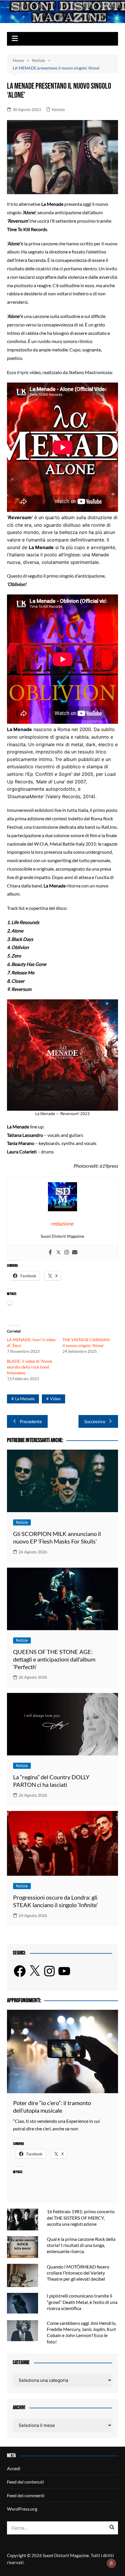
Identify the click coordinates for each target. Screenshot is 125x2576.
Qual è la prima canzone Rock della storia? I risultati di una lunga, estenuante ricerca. (81, 2245)
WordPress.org (22, 2509)
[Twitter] (58, 1253)
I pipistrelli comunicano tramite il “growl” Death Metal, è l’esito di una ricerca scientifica (82, 2302)
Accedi (14, 2468)
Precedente (31, 1421)
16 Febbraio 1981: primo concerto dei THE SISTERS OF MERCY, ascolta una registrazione (81, 2217)
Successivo (95, 1421)
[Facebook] (50, 1253)
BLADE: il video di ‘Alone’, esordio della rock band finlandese (30, 1367)
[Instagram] (67, 1253)
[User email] (75, 1253)
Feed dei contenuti (25, 2482)
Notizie (58, 109)
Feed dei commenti (26, 2495)
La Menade (25, 1399)
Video (55, 1399)
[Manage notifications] (111, 2563)
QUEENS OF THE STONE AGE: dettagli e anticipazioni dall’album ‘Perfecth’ (54, 1659)
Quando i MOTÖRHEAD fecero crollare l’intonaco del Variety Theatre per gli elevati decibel (78, 2273)
